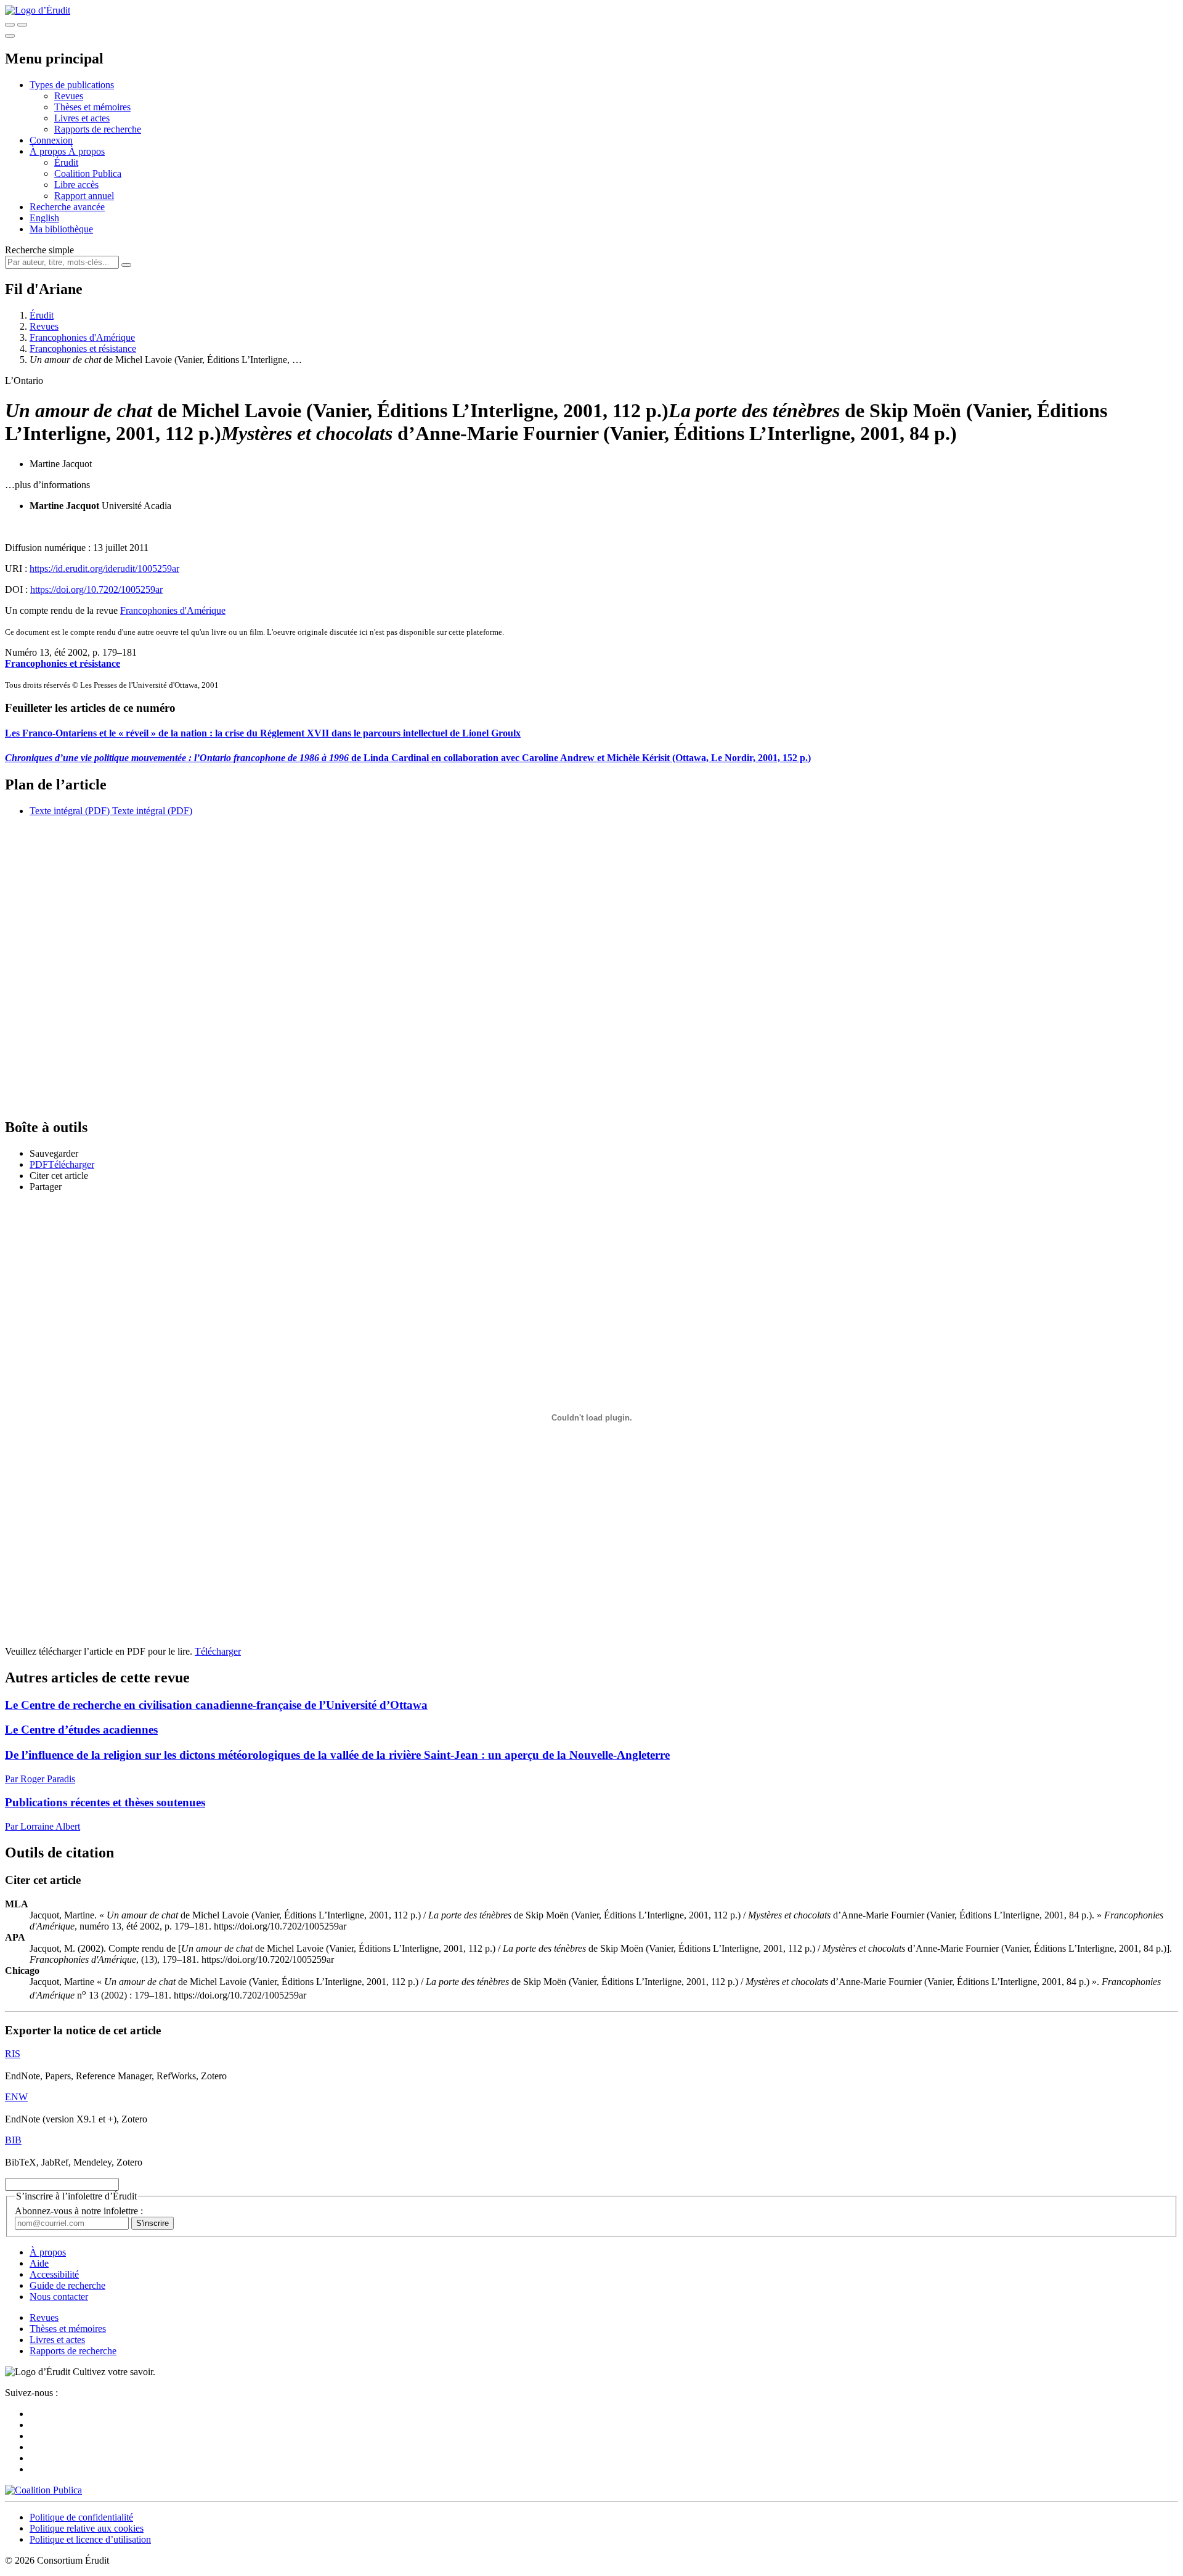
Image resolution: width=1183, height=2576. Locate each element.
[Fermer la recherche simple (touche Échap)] (22, 25)
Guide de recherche (67, 2285)
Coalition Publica (88, 173)
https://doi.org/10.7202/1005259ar (96, 589)
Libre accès (76, 185)
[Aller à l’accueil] (38, 10)
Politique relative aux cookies (87, 2528)
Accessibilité (54, 2274)
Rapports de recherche (98, 129)
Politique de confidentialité (81, 2517)
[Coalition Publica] (43, 2490)
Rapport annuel (84, 196)
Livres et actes (82, 118)
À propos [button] (49, 151)
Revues (69, 96)
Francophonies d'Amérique (82, 337)
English (44, 218)
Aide (39, 2263)
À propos (87, 151)
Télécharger (218, 1651)
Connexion (51, 140)
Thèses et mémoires (92, 107)
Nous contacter (59, 2297)
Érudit (66, 162)
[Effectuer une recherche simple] (10, 25)
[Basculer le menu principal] (10, 36)
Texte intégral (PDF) (70, 811)
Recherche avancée (67, 207)
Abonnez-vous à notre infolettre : (79, 2211)
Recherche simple (39, 250)
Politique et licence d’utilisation (90, 2539)
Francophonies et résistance (83, 348)
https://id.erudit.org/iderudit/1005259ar (104, 569)
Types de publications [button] (72, 85)
